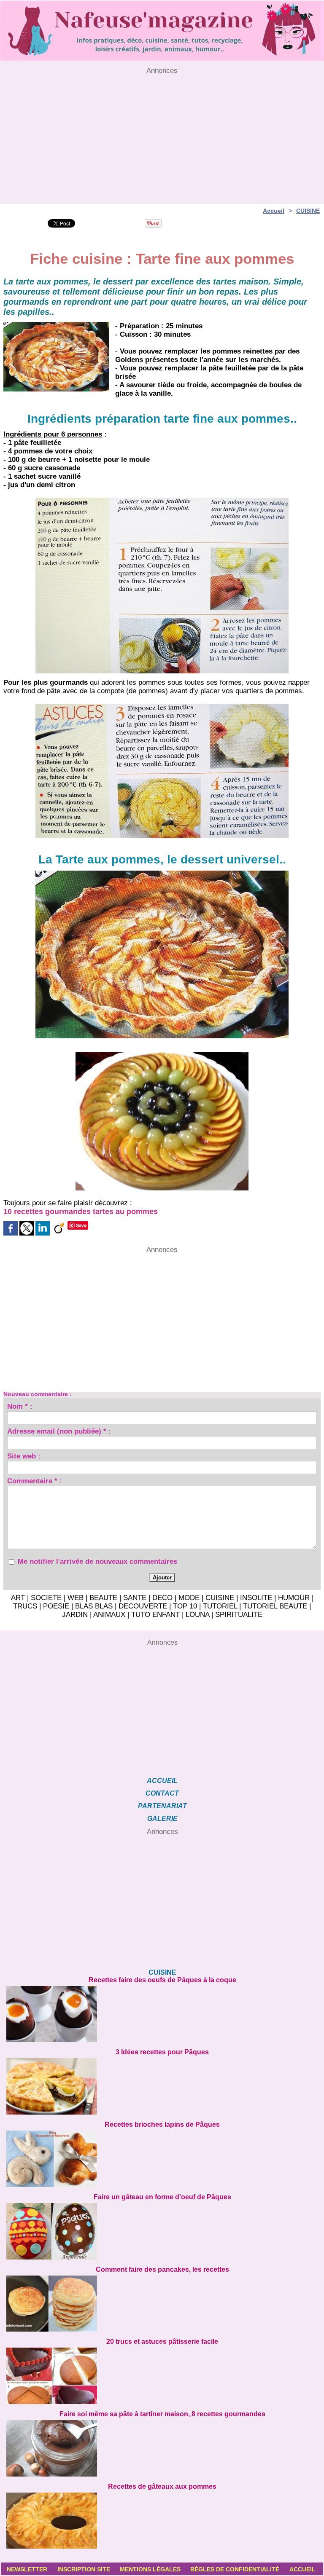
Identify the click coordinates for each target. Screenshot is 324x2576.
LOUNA (197, 1615)
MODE (189, 1598)
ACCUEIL (162, 1781)
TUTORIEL (220, 1606)
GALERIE (162, 1819)
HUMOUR (294, 1598)
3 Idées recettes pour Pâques (162, 2052)
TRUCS (25, 1606)
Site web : (24, 1457)
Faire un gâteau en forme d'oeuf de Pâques (162, 2197)
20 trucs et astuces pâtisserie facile (162, 2341)
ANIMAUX (109, 1615)
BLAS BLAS (94, 1606)
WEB (76, 1598)
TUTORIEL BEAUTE (275, 1606)
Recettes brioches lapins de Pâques (162, 2124)
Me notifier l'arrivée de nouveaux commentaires (97, 1561)
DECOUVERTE (143, 1606)
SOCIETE (46, 1598)
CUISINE (308, 211)
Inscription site (84, 2569)
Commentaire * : (35, 1482)
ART (18, 1598)
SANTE (135, 1598)
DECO (162, 1598)
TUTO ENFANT (155, 1615)
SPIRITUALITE (239, 1615)
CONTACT (162, 1793)
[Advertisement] (162, 134)
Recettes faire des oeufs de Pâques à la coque (162, 1980)
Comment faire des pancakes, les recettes (162, 2269)
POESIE (56, 1606)
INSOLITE (256, 1598)
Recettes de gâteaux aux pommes (162, 2486)
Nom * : (20, 1407)
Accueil (274, 211)
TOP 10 (185, 1606)
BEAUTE (103, 1598)
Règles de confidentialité (235, 2569)
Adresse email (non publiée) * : (59, 1432)
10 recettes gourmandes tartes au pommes (81, 1212)
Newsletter (27, 2569)
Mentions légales (150, 2569)
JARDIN (75, 1615)
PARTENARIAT (162, 1806)
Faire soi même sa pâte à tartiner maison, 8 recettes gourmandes (162, 2414)
